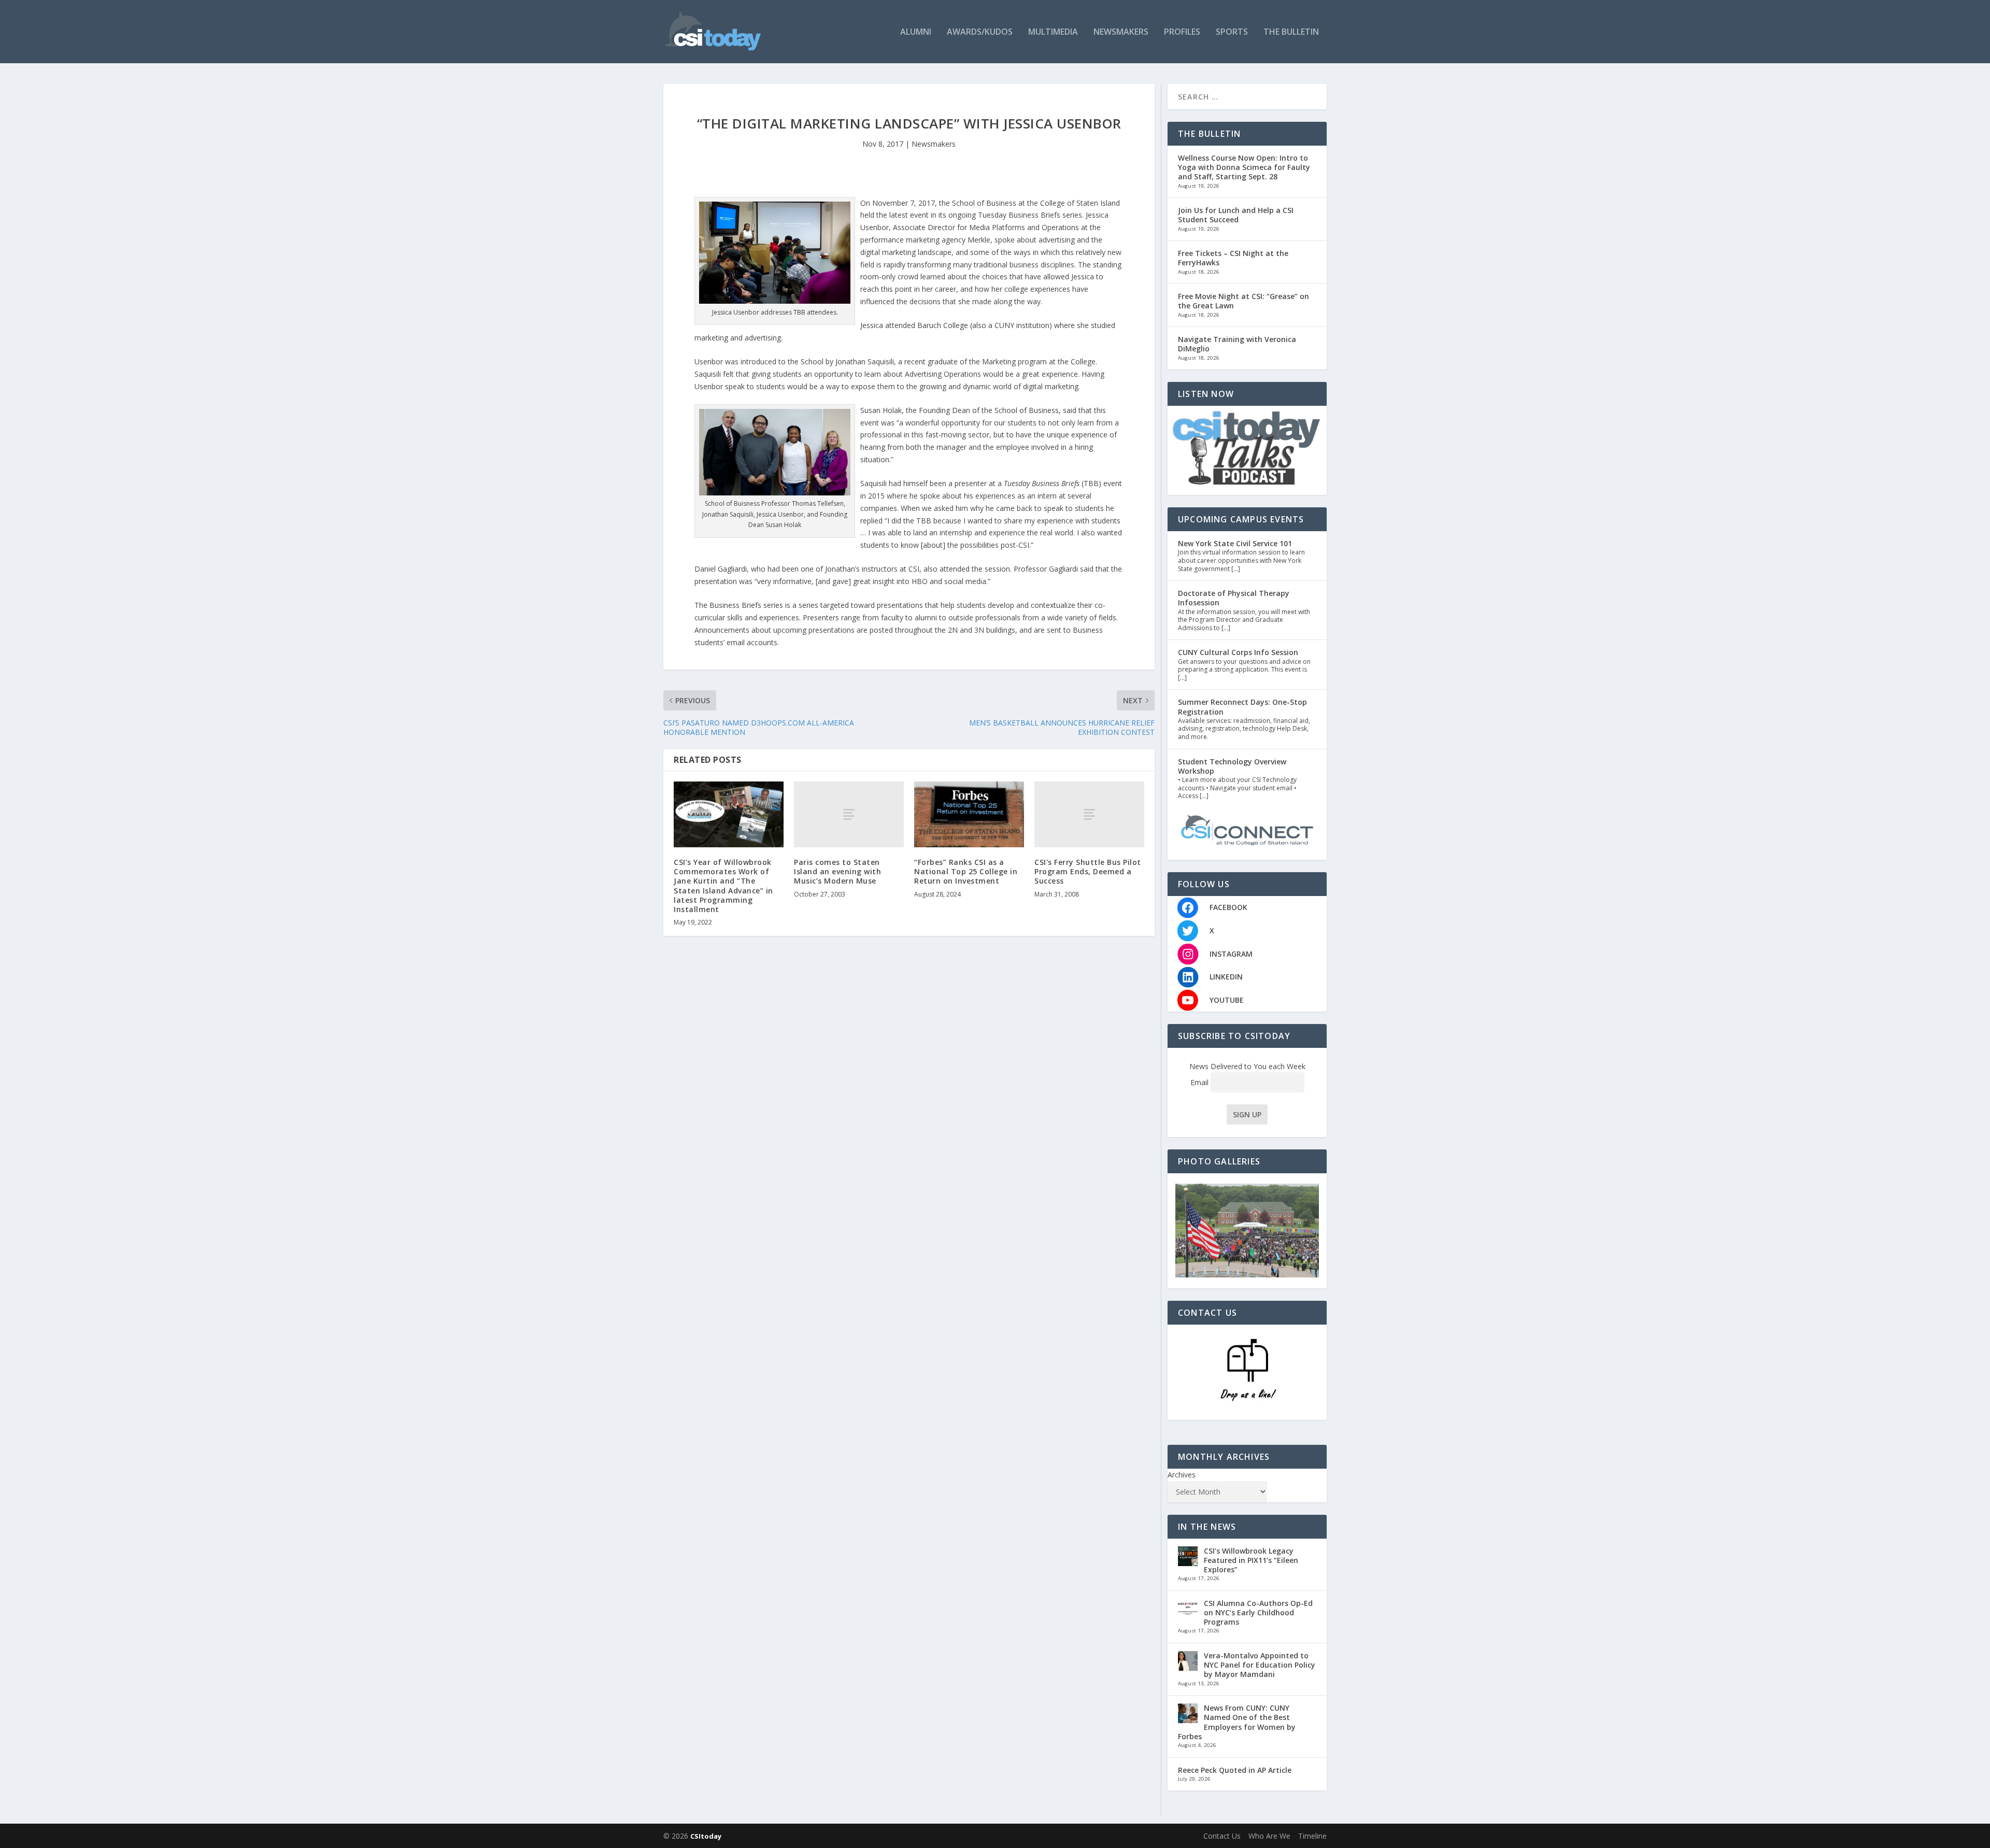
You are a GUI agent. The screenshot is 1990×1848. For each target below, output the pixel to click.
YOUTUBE (1227, 1000)
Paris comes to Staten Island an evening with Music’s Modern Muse (837, 871)
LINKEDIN (1226, 977)
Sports (1232, 32)
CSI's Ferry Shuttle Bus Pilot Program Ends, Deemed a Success (1088, 871)
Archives (1182, 1475)
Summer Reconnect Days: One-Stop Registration (1242, 707)
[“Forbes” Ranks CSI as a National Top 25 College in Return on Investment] (969, 814)
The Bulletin (1291, 32)
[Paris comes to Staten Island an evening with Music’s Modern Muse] (849, 814)
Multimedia (1053, 32)
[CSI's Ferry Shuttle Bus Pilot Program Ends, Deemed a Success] (1089, 814)
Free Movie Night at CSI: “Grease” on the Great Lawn (1243, 301)
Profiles (1182, 32)
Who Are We (1269, 1836)
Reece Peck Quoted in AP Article (1235, 1770)
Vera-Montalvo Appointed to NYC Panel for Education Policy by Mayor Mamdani (1260, 1665)
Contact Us (1222, 1836)
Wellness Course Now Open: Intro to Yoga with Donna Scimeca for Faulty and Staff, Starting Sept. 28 (1244, 167)
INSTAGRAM (1231, 954)
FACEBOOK (1228, 907)
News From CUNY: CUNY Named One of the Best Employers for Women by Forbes (1237, 1722)
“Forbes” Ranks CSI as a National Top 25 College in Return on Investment (966, 871)
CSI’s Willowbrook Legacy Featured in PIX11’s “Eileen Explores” (1251, 1560)
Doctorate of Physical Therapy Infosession (1234, 598)
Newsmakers (1121, 32)
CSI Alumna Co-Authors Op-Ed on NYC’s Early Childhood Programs (1258, 1612)
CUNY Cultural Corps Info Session (1238, 652)
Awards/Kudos (980, 32)
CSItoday (706, 1836)
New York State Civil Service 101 (1235, 543)
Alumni (916, 32)
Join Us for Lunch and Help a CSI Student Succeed (1236, 215)
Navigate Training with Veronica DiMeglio (1237, 344)
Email (1200, 1082)
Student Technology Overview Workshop (1232, 766)
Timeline (1312, 1836)
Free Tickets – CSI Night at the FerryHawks (1233, 258)
